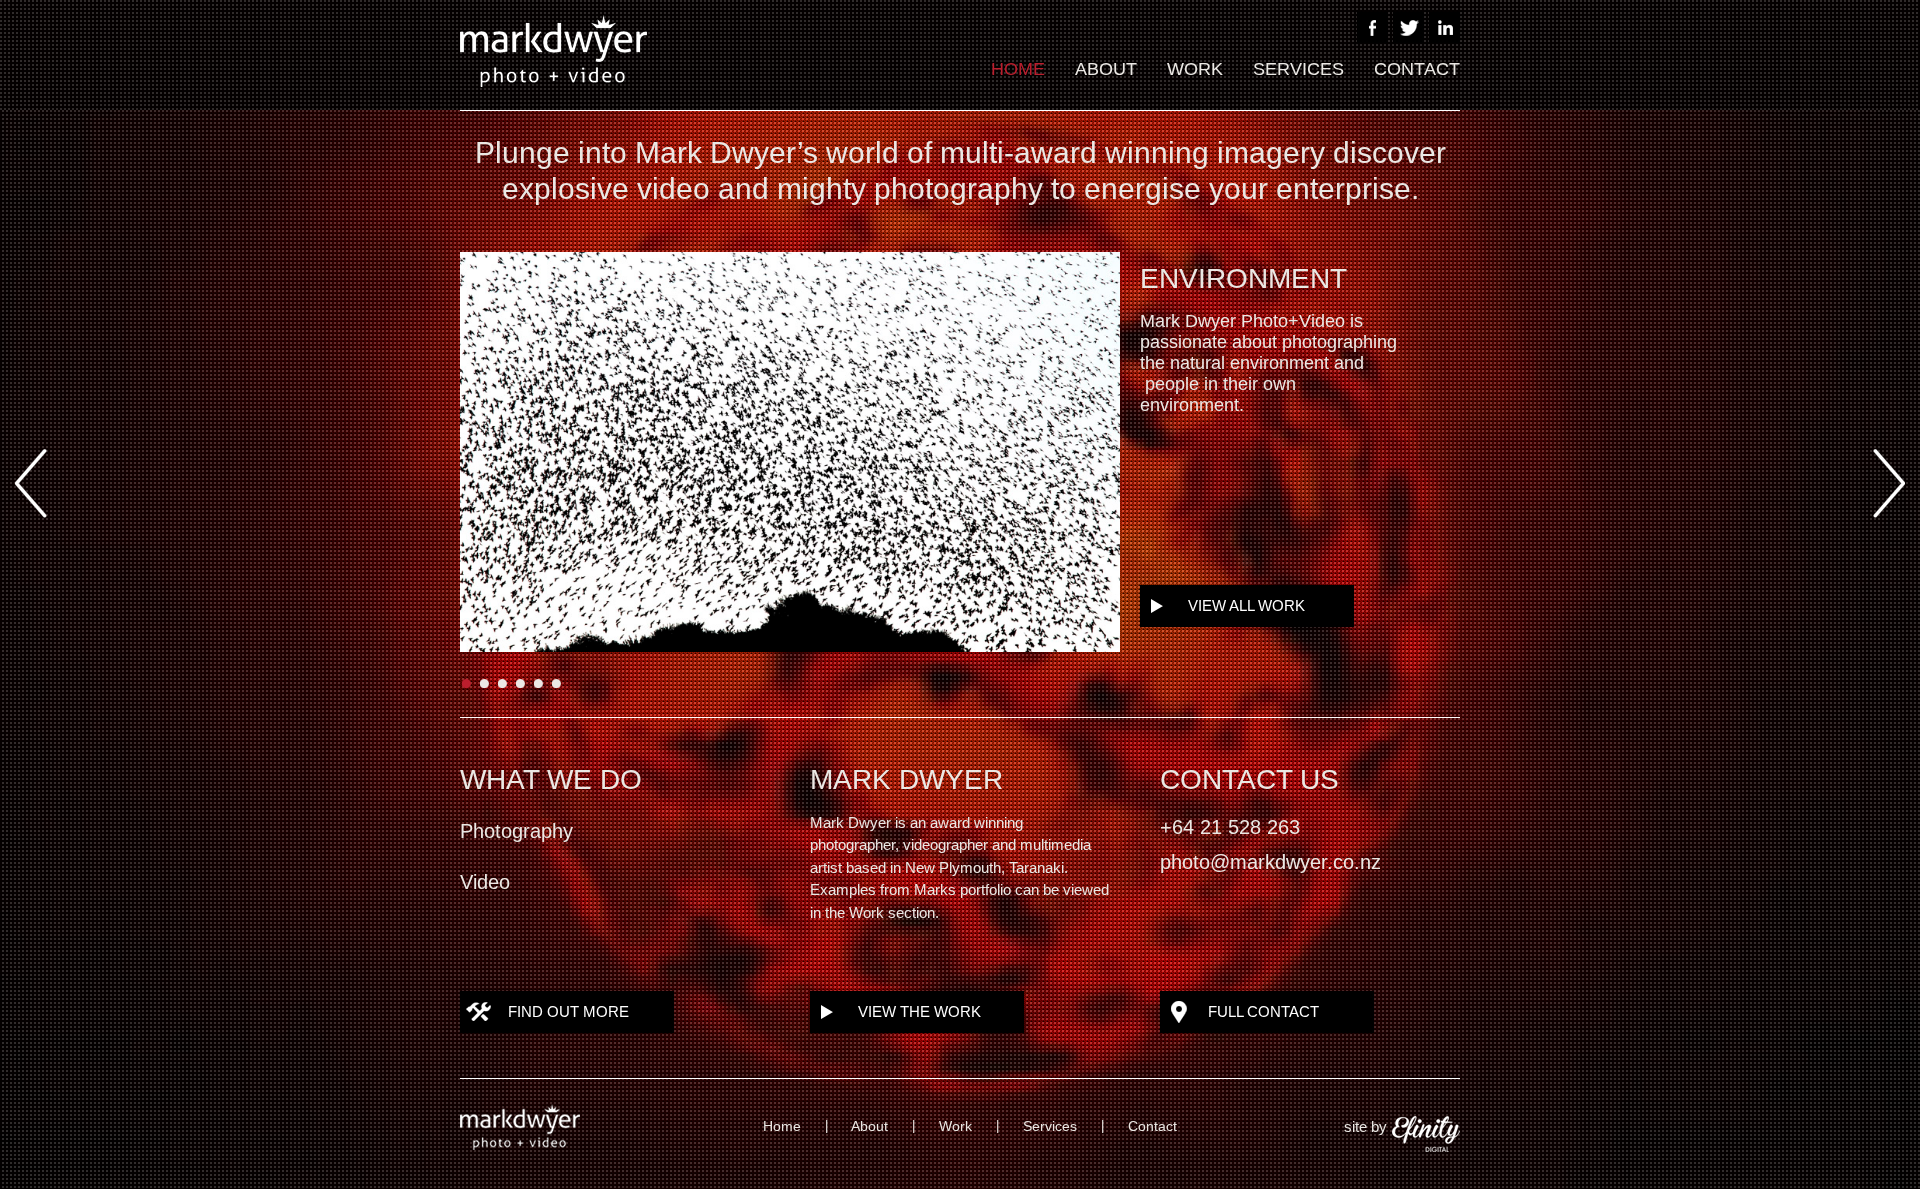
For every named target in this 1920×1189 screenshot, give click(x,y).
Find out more (568, 1011)
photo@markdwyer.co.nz (1270, 862)
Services (1298, 69)
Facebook (1372, 27)
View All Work (1246, 605)
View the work (919, 1011)
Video (485, 882)
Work (1195, 69)
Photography (516, 831)
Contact (1417, 69)
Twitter (1408, 27)
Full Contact (1263, 1011)
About (1106, 69)
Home (1018, 69)
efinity (1426, 1134)
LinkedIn (1444, 27)
